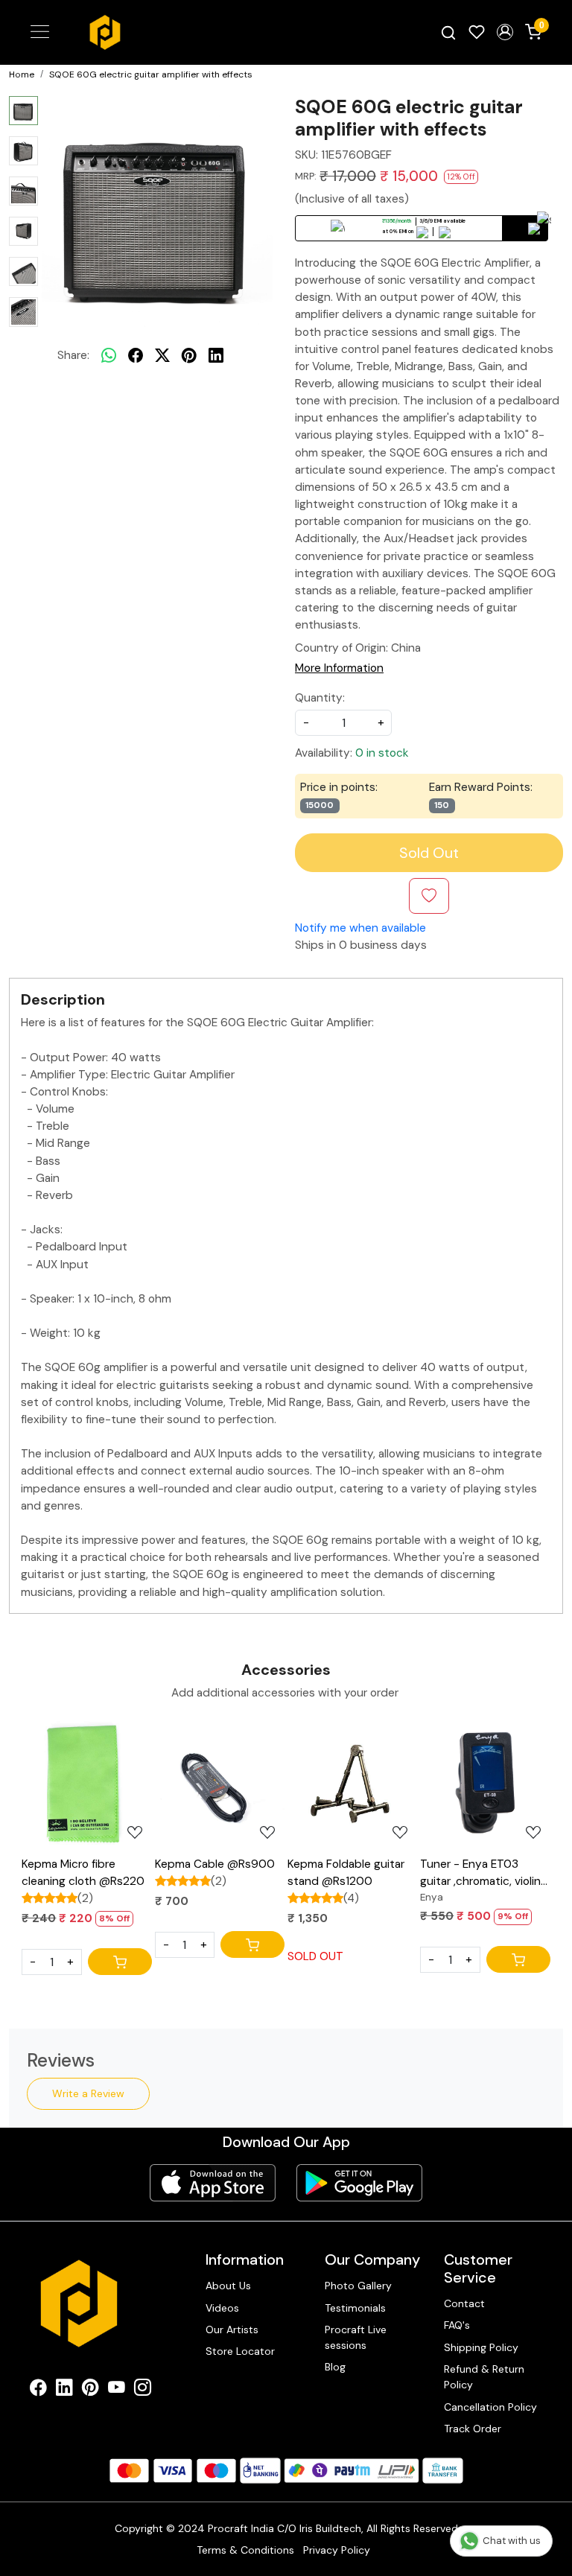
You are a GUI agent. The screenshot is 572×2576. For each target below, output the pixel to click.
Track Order (473, 2429)
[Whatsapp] (109, 356)
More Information (339, 668)
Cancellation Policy (490, 2407)
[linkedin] (216, 356)
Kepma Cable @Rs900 (215, 1864)
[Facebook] (38, 2390)
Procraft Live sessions (356, 2337)
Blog (335, 2367)
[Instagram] (143, 2390)
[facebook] (136, 356)
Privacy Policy (337, 2550)
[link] (448, 32)
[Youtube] (117, 2390)
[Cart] (120, 1962)
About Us (228, 2286)
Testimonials (355, 2308)
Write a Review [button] (88, 2093)
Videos (222, 2308)
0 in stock (382, 753)
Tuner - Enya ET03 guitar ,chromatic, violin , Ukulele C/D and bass (483, 1873)
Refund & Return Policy (484, 2377)
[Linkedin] (64, 2390)
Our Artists (232, 2329)
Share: (73, 355)
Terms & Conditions (245, 2550)
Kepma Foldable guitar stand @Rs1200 (346, 1873)
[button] (505, 32)
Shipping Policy (481, 2347)
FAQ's (457, 2325)
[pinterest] (189, 356)
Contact (464, 2303)
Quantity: (320, 698)
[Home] (105, 32)
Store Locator (240, 2351)
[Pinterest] (90, 2390)
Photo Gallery (358, 2286)
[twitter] (162, 356)
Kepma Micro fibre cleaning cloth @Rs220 (83, 1873)
